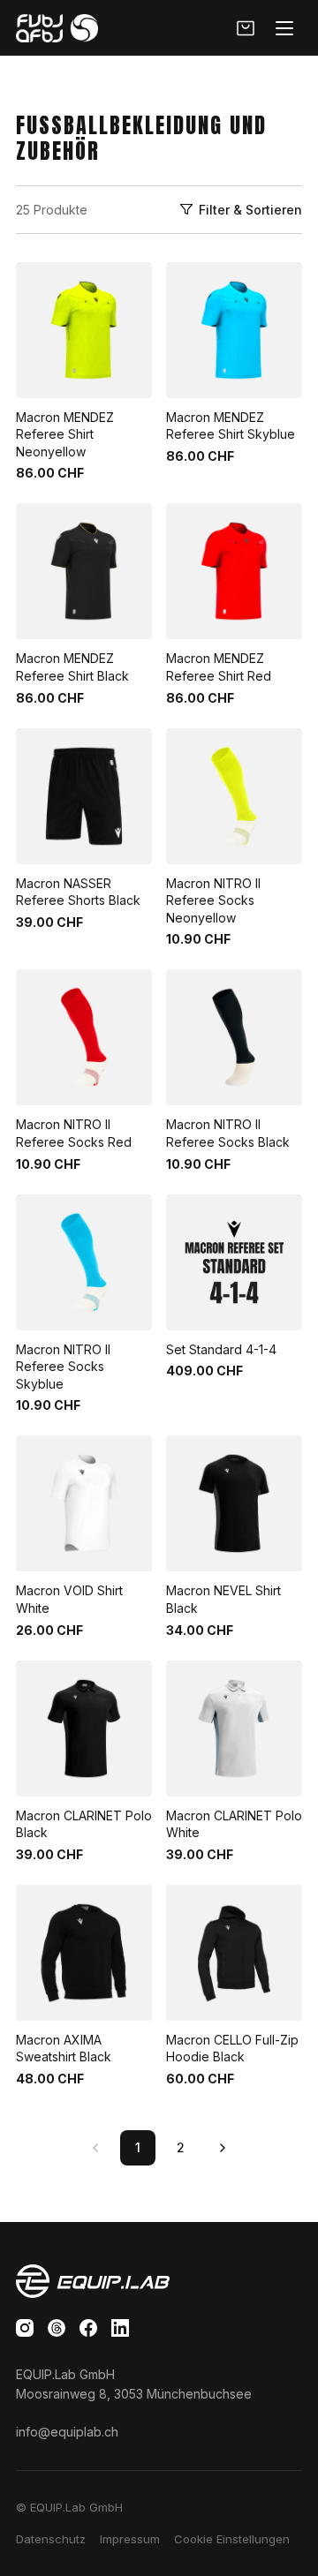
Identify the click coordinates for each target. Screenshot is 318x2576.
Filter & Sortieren (250, 210)
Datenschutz (51, 2539)
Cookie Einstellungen (232, 2539)
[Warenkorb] (246, 28)
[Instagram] (25, 2328)
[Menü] (284, 28)
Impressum (130, 2539)
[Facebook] (88, 2328)
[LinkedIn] (120, 2328)
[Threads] (57, 2328)
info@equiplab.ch (67, 2432)
